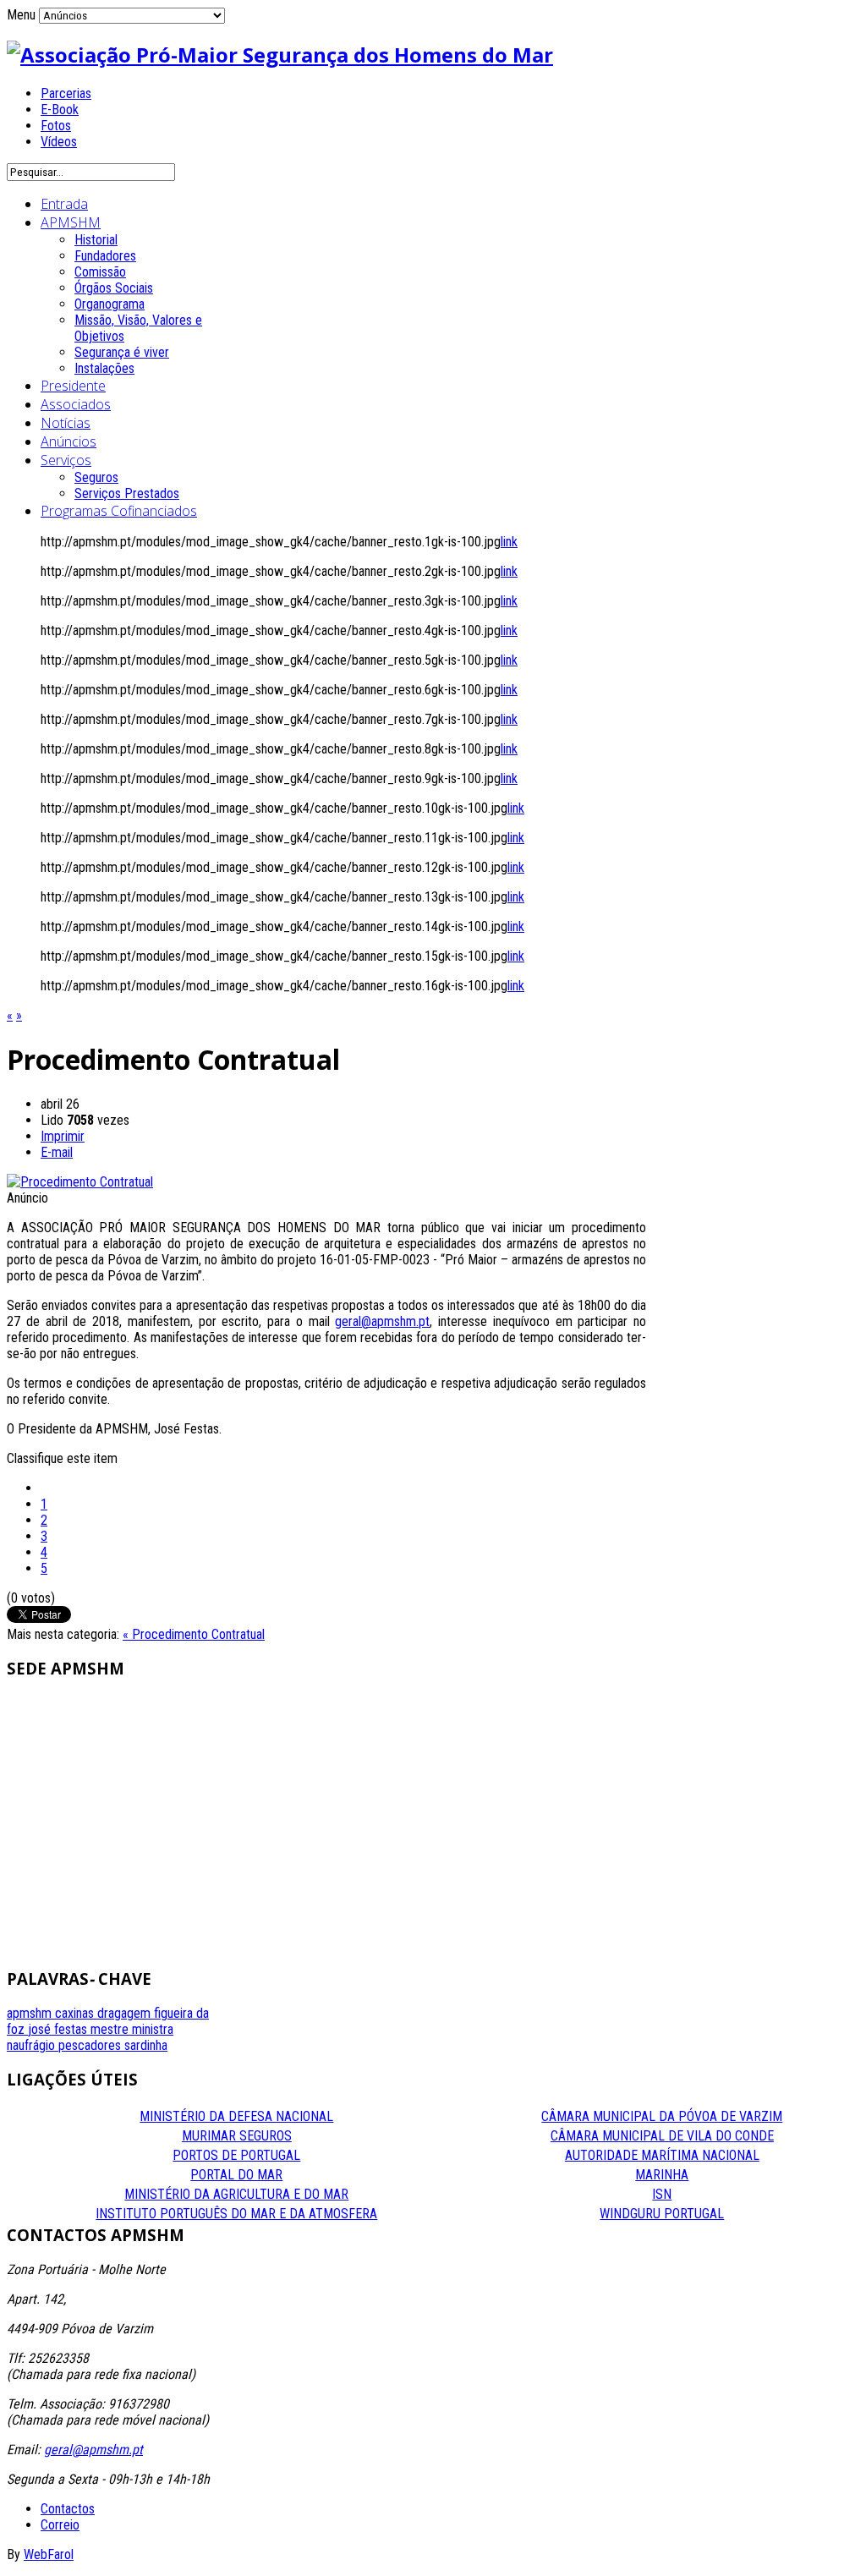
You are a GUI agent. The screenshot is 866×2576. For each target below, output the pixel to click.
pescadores (91, 2045)
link (509, 542)
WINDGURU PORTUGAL (662, 2214)
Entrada (64, 204)
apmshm (31, 2013)
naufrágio (33, 2045)
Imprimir (63, 1136)
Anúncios (69, 441)
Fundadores (105, 256)
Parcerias (66, 93)
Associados (76, 404)
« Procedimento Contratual (194, 1634)
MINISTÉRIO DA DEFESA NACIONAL (236, 2116)
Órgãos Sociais (114, 288)
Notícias (66, 423)
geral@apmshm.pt (382, 1321)
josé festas (59, 2029)
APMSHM (71, 222)
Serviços (66, 460)
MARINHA (662, 2175)
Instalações (104, 368)
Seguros (96, 477)
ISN (662, 2194)
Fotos (56, 126)
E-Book (60, 110)
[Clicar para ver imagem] (80, 1182)
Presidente (73, 386)
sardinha (146, 2045)
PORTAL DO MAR (236, 2175)
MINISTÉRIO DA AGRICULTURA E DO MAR (236, 2194)
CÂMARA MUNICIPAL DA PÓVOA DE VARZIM (662, 2116)
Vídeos (59, 142)
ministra (153, 2029)
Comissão (100, 272)
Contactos (68, 2509)
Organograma (110, 304)
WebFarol (49, 2554)
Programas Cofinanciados (119, 511)
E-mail (57, 1152)
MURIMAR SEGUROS (237, 2136)
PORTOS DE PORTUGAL (236, 2155)
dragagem (126, 2013)
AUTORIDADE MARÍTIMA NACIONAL (662, 2155)
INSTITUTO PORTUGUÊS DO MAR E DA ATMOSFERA (236, 2214)
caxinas (76, 2013)
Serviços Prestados (127, 493)
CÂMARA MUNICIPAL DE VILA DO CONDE (662, 2136)
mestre (111, 2029)
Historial (96, 240)
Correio (60, 2525)
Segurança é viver (122, 352)
